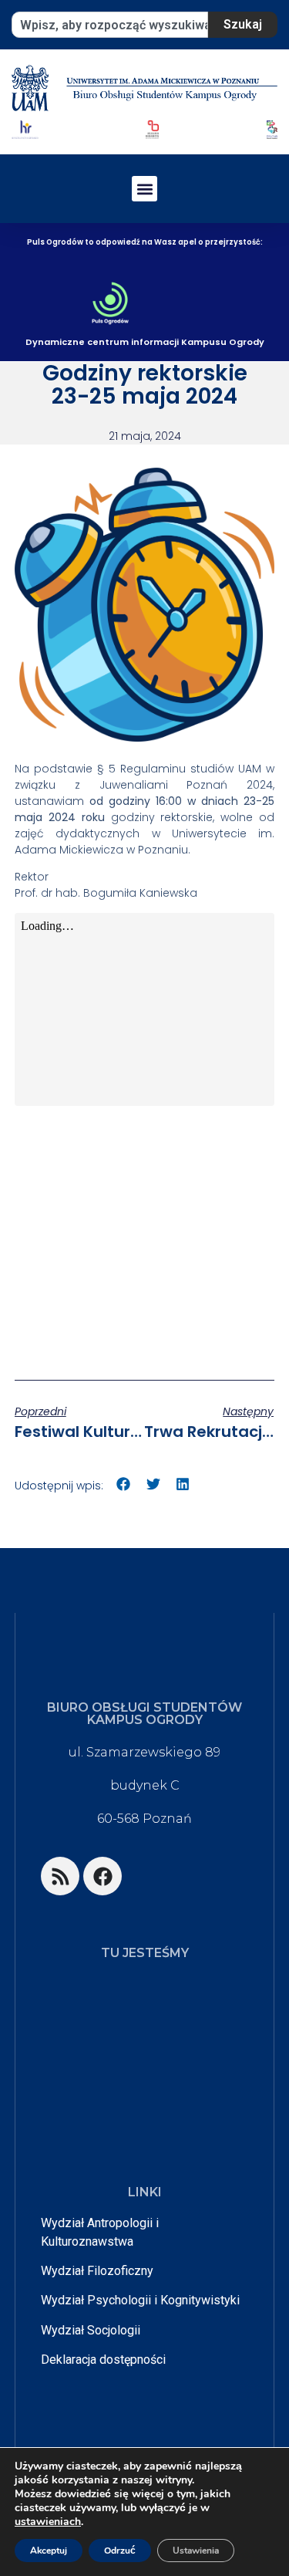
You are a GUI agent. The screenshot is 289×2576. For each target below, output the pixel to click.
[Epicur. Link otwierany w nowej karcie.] (272, 129)
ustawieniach (48, 2522)
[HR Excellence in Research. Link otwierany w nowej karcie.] (25, 129)
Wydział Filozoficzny (97, 2271)
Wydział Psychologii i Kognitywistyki (140, 2300)
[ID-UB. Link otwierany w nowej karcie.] (152, 129)
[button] (144, 189)
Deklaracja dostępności (103, 2360)
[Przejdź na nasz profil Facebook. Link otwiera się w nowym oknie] (102, 1876)
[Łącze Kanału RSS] (60, 1876)
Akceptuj (49, 2551)
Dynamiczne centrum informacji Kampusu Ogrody (145, 342)
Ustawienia (196, 2551)
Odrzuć (120, 2551)
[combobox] (110, 25)
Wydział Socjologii (91, 2330)
